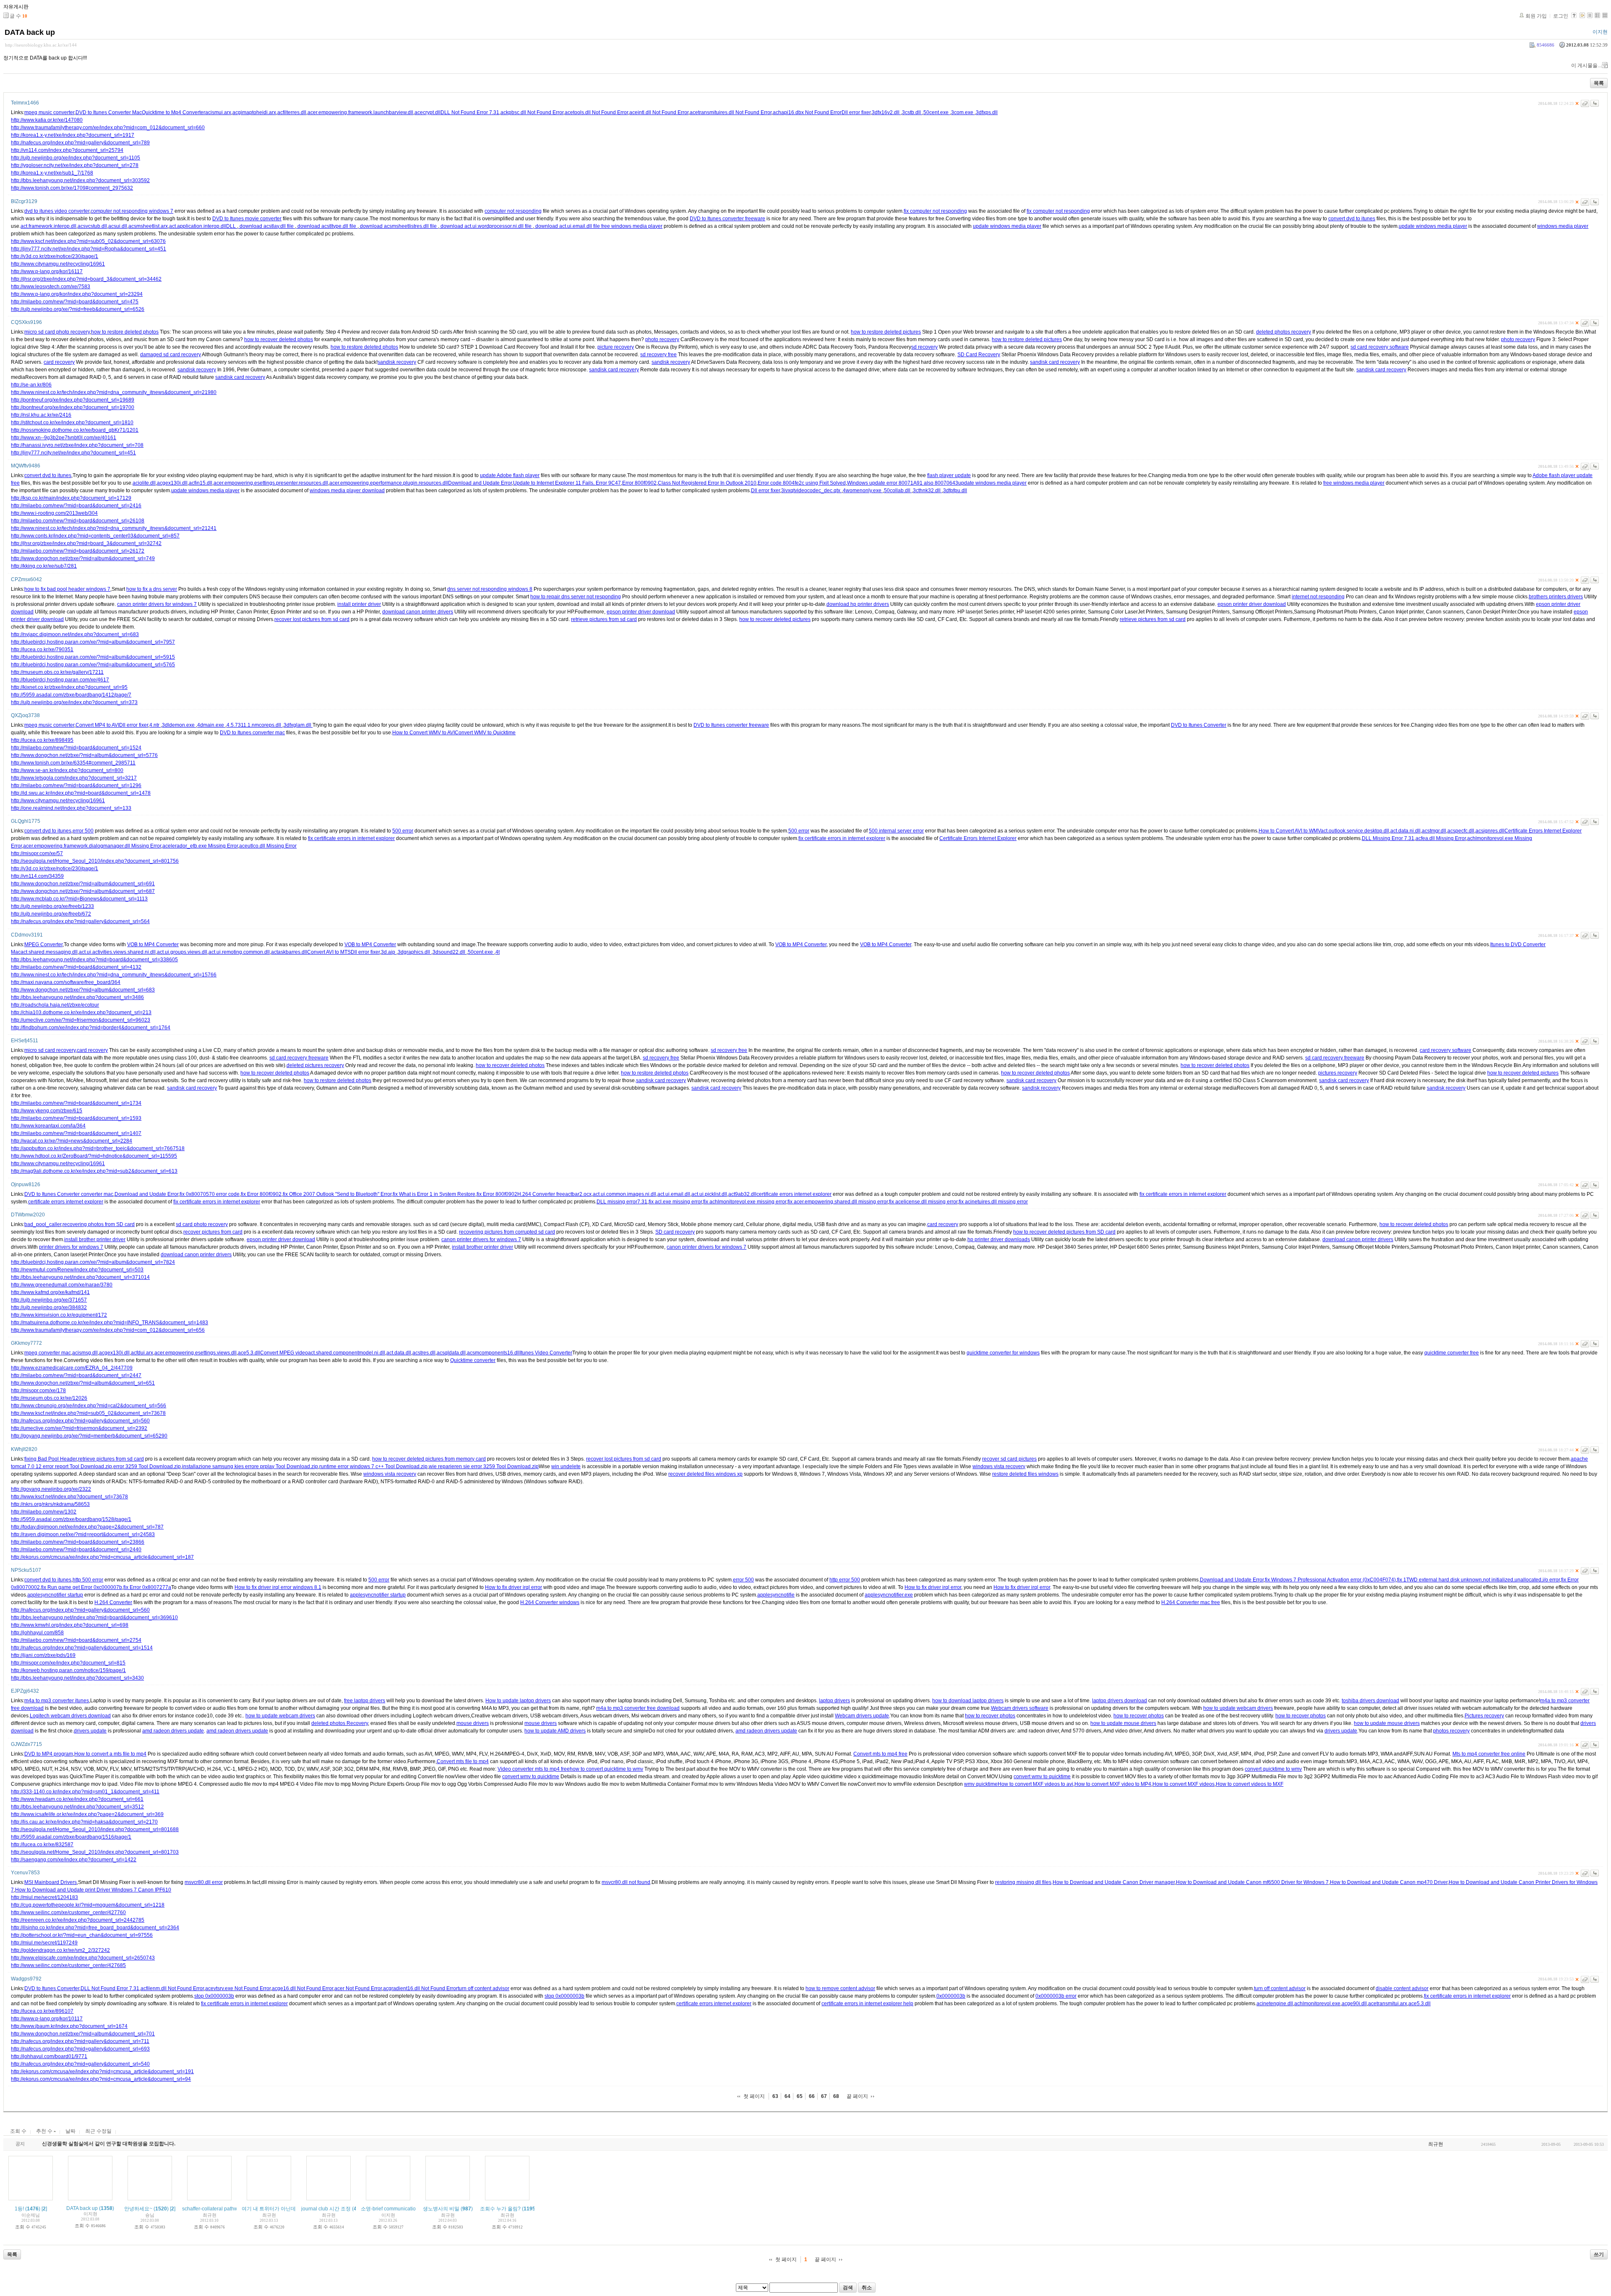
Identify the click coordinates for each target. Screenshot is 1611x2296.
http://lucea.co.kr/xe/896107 (42, 2011)
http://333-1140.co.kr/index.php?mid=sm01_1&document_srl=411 (85, 1792)
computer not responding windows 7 (132, 211)
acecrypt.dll (428, 112)
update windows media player (1007, 226)
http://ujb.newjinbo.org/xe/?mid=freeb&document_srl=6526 (78, 309)
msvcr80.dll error (204, 1882)
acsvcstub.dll (92, 226)
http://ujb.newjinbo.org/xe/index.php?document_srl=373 (74, 702)
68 (836, 2096)
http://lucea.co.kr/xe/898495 (42, 740)
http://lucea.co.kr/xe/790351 (42, 650)
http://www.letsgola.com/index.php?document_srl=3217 (74, 778)
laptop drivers (834, 1701)
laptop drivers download (1120, 1701)
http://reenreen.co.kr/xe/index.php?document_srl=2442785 (78, 1920)
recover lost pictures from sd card (312, 619)
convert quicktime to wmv (1273, 1769)
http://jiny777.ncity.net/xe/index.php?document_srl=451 (73, 453)
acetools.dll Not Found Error (596, 112)
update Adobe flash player (510, 475)
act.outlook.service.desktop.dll (1355, 831)
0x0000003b (951, 1996)
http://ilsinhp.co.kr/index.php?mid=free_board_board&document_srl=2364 (95, 1928)
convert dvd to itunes (1352, 219)
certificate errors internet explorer (794, 1194)
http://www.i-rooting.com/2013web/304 (54, 513)
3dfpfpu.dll (955, 491)
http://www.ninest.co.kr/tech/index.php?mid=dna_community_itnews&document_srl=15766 (114, 975)
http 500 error (88, 1580)
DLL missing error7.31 (622, 1202)
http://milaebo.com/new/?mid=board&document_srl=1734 (76, 1103)
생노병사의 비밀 (441, 2209)
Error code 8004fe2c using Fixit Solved (802, 483)
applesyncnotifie (776, 1595)
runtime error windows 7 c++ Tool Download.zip (373, 1466)
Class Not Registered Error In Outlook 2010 (707, 483)
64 (787, 2096)
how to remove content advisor (840, 1988)
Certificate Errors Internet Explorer (1543, 831)
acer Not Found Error (358, 1988)
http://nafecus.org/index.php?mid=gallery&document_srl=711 (80, 2041)
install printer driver (359, 604)
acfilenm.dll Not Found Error (172, 1988)
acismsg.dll (85, 1353)
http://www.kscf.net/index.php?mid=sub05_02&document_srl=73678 (88, 1413)
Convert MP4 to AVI (97, 725)
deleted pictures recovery (315, 1065)
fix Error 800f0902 (261, 1194)
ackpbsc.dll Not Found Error (532, 112)
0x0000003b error (1056, 1996)
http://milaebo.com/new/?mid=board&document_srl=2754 (76, 1640)
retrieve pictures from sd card (604, 619)
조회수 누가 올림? (500, 2209)
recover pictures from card (213, 1232)
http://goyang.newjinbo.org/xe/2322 (51, 1489)
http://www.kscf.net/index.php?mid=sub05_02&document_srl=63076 (88, 241)
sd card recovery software (1380, 347)
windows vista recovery (999, 1466)
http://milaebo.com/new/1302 (44, 1512)
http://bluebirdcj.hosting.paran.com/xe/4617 (60, 680)
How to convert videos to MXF (1250, 1784)
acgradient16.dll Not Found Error (420, 1988)
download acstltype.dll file (327, 226)
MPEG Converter (43, 944)
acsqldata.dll (451, 1353)
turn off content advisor (484, 1988)
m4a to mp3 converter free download (638, 1708)
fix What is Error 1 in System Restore (434, 1194)
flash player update (949, 475)
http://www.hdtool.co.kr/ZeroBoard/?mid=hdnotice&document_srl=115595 (94, 1156)
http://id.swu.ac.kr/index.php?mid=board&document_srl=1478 (81, 793)
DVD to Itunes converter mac (252, 733)
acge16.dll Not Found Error (302, 1988)
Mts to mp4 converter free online (1489, 1754)
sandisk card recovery (1055, 362)
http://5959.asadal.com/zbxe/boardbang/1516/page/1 (71, 1837)
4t (498, 952)
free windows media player (632, 226)
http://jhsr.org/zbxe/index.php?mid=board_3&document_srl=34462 (86, 279)
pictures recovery (1338, 1073)
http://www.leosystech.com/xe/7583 (51, 287)
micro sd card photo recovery (57, 332)
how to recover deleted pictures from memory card (429, 1459)
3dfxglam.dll (298, 725)
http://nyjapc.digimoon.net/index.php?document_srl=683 (75, 634)
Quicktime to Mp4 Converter (173, 112)
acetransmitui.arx (1388, 2004)
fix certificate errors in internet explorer (351, 838)
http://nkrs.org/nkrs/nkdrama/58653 (50, 1504)
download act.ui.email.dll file (568, 226)
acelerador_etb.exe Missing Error (200, 846)
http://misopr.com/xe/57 (37, 853)
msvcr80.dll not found (626, 1882)
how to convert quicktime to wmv (606, 1769)
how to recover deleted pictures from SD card (1064, 1232)
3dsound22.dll (450, 952)
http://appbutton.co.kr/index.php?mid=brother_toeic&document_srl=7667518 (98, 1148)
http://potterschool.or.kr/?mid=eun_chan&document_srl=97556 (82, 1935)
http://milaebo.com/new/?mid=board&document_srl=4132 (76, 967)
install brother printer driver (95, 1239)
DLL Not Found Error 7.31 (470, 112)
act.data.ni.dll (1405, 831)
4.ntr (155, 725)
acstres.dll (424, 1353)
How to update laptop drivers (518, 1701)
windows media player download (347, 491)
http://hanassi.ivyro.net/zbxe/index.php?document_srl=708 (77, 445)
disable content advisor (1402, 1988)
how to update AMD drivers (555, 1731)
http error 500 (845, 1580)
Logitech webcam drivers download (70, 1716)
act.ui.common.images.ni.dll (624, 1194)
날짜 (70, 2131)
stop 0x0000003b (214, 1996)
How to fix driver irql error (514, 1587)
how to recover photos (990, 1716)
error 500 (83, 831)
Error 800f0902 (639, 483)
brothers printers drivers (1556, 597)
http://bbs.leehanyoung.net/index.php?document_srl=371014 (80, 1277)
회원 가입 (1536, 16)
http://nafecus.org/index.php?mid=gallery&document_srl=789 (80, 143)
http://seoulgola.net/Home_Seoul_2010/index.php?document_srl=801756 (95, 861)
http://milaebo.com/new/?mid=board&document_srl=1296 (76, 785)
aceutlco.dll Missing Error (268, 846)
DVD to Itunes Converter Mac (109, 112)
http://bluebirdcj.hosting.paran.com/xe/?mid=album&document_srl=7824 (93, 1262)
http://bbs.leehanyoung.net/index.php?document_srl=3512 (77, 1807)
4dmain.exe (211, 725)
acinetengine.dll (1275, 2004)
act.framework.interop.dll (48, 226)
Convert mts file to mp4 (463, 1761)
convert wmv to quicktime (531, 1777)
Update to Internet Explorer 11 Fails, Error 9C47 (567, 483)
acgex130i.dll (172, 483)
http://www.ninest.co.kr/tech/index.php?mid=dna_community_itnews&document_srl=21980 (114, 392)
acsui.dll (118, 226)
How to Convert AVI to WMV (1290, 831)
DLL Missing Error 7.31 (1388, 838)
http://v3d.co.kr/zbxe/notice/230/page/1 (55, 256)
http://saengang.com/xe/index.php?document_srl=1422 (74, 1860)
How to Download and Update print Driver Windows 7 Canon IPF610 (93, 1890)
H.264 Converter (113, 1602)
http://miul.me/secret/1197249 (44, 1943)
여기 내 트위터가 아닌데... (271, 2209)
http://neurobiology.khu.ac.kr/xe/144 (41, 45)
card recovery (59, 362)
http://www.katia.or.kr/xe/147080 (47, 120)
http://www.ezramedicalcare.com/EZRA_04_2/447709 (72, 1368)
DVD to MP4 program (49, 1754)
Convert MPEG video (284, 1353)
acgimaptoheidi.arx (254, 112)
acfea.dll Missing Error (1441, 838)
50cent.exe (937, 112)
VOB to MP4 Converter (153, 944)
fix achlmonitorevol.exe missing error (745, 1202)
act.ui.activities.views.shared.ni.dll (117, 952)
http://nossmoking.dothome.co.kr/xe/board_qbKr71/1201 (75, 430)
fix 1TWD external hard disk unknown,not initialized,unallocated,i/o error (1478, 1580)
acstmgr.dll (1434, 831)
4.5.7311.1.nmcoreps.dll (254, 725)
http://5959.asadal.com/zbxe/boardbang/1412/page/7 (71, 695)
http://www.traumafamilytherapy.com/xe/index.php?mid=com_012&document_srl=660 (108, 128)
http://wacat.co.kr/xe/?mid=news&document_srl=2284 (72, 1141)
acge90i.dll (1354, 2004)
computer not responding (513, 211)
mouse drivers (473, 1723)
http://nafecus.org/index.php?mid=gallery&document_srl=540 (80, 2064)
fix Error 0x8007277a (147, 1587)
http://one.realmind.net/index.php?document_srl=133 (71, 808)
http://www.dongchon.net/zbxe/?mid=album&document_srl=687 (83, 891)
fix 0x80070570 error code (210, 1194)
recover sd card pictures (1009, 1459)
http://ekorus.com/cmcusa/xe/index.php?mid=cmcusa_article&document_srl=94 (101, 2079)
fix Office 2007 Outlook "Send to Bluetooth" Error (337, 1194)
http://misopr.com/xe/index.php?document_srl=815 (68, 1663)
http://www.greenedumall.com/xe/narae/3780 (62, 1285)
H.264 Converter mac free (1191, 1602)
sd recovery (924, 347)
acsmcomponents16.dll (493, 1353)
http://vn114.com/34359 (37, 876)
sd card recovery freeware (299, 1058)
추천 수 (45, 2131)
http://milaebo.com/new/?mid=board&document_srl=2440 (76, 1550)
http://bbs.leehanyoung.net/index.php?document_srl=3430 (77, 1678)
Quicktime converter (473, 1360)
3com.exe (963, 112)
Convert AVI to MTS (329, 952)
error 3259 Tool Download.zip (147, 1466)
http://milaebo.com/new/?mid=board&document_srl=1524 (76, 748)
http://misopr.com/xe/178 (38, 1391)
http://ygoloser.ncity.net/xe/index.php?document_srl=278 (75, 165)
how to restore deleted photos (125, 332)
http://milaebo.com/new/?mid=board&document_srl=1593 (76, 1118)
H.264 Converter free (541, 1194)
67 (824, 2096)
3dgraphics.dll (414, 952)
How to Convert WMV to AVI (424, 733)
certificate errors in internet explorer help (867, 2004)
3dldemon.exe (179, 725)
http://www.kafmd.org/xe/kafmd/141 (50, 1292)
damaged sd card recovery (171, 355)
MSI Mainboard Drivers (51, 1882)
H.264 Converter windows (550, 1602)
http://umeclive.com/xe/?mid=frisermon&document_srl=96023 (81, 1020)
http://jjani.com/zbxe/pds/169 (43, 1655)
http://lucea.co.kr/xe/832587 (42, 1845)
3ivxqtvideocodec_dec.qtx (811, 491)
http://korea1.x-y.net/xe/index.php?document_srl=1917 (73, 135)
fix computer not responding (935, 211)
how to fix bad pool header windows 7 (67, 589)
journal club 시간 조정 (326, 2209)
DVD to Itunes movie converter (247, 219)
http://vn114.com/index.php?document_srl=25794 (67, 150)
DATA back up (30, 32)
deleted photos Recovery (340, 1723)
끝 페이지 (857, 2096)
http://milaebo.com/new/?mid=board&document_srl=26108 (78, 521)
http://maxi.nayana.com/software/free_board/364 (66, 982)
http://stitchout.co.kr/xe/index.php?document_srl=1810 (72, 423)
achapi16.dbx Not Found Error (807, 112)
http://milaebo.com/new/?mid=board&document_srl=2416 (76, 506)
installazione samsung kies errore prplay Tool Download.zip (250, 1466)
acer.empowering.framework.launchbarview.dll (360, 112)
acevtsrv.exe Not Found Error (238, 1988)
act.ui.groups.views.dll (182, 952)
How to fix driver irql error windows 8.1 (278, 1587)
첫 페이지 (754, 2096)
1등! (19, 2209)
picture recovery (616, 347)
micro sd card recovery (50, 1050)
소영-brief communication (390, 2209)
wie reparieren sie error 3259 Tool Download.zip (484, 1466)
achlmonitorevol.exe (1317, 2004)
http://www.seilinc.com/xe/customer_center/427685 (68, 1965)
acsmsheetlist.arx (148, 226)
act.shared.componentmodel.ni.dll (347, 1353)
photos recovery (1451, 1731)
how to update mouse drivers (1123, 1723)
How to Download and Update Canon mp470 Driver (1389, 1882)
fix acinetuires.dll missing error (993, 1202)
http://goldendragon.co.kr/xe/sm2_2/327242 (60, 1950)
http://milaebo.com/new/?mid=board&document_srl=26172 (78, 551)
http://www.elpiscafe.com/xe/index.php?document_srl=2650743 (83, 1958)
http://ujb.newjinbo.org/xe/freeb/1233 (52, 906)
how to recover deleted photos (279, 339)
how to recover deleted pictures (775, 619)
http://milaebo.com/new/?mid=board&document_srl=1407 (76, 1133)
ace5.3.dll (249, 1353)
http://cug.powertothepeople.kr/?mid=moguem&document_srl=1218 (88, 1905)
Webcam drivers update (862, 1716)
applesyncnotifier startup (55, 1595)
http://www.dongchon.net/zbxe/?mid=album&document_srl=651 (83, 1383)
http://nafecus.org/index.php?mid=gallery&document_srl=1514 (82, 1648)
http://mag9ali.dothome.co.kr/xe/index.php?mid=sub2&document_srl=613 (94, 1171)
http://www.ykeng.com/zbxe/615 (47, 1111)
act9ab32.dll (742, 1194)
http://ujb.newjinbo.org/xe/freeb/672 (51, 914)
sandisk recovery (397, 362)
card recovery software (1445, 1050)
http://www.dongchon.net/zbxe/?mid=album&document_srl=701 (83, 2034)
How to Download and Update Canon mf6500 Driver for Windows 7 (1252, 1882)
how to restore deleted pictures (886, 332)
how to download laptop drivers (968, 1701)
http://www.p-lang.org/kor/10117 (47, 2019)
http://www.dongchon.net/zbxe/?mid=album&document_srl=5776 (84, 755)
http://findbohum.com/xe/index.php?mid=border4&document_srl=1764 (91, 1028)
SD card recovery (675, 1232)
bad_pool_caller (43, 1224)
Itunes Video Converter (546, 1353)
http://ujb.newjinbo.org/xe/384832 (49, 1307)
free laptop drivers (365, 1701)
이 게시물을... (1586, 65)
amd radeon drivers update (173, 1731)
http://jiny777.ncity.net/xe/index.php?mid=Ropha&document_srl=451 (89, 249)
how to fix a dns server (152, 589)
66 (812, 2096)
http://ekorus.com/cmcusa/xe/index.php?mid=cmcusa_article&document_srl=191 (102, 2072)
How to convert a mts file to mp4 (110, 1754)
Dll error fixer (856, 112)
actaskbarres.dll (289, 952)
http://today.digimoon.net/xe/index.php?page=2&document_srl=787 (87, 1527)
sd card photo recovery (202, 1224)
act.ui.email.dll (674, 1194)
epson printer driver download (1252, 604)
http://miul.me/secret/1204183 (44, 1897)
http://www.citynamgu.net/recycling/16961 (58, 264)
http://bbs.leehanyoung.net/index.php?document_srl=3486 (77, 997)
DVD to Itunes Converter (1199, 725)
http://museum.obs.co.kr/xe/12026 (49, 1398)
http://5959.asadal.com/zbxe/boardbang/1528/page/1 (71, 1519)
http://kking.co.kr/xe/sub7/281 (44, 566)
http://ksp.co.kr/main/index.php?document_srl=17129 (71, 498)
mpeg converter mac (48, 1353)
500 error (403, 831)
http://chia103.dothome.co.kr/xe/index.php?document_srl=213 (81, 1012)
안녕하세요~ (138, 2209)
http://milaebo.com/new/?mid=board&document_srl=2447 (76, 1375)
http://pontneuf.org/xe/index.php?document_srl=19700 (73, 407)
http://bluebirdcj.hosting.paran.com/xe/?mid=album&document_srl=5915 (93, 657)
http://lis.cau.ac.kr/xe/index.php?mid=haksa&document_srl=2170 (84, 1822)
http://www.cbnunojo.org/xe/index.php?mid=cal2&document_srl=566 (89, 1406)
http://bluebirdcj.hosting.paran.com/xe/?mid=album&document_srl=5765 (93, 665)
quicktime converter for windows (1003, 1353)
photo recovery (662, 339)
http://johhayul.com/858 (37, 1633)
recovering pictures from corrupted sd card (507, 1232)
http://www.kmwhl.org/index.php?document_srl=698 (70, 1625)
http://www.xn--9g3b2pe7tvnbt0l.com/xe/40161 (64, 438)
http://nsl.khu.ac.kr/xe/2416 (41, 415)
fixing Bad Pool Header (51, 1459)
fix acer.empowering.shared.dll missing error (838, 1202)
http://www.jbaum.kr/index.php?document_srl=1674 (69, 2026)
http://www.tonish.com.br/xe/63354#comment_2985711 (73, 763)
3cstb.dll (912, 112)
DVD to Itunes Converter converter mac (69, 1194)
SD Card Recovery (979, 355)
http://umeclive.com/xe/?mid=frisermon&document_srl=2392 (79, 1428)
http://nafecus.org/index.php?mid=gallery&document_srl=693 (80, 2049)
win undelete (566, 1466)
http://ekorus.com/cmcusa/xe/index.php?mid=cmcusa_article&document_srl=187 (102, 1557)
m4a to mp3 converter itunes (57, 1701)
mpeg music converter (49, 112)
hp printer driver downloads (999, 1239)
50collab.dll (898, 491)
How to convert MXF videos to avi (1035, 1784)
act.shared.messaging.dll (49, 952)
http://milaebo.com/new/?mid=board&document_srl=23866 (78, 1542)
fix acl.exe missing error (675, 1202)
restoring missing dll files (1023, 1882)
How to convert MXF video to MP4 (1113, 1784)
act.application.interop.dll (198, 226)
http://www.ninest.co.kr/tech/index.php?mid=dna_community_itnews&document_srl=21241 (114, 528)
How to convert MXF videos (1183, 1784)
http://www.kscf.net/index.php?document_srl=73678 (69, 1497)
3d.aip (389, 952)
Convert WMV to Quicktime (485, 733)
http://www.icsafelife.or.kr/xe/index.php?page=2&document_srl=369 (87, 1814)
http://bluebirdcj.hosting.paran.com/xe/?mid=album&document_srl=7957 (93, 642)
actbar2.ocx (578, 1194)
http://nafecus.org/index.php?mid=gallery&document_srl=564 (80, 921)
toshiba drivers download (1370, 1701)
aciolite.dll (144, 483)
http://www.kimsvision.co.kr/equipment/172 (59, 1315)
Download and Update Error (480, 483)
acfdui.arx (142, 1353)
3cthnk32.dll (927, 491)
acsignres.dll (1490, 831)
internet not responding (1318, 597)
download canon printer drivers (418, 612)
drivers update (90, 1731)
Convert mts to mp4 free (880, 1754)
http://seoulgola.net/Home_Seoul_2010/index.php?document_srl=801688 (95, 1829)
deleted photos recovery (1284, 332)
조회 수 (18, 2131)
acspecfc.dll (1461, 831)
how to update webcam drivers (1238, 1708)
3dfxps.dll (987, 112)
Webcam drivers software (1020, 1708)
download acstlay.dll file (267, 226)
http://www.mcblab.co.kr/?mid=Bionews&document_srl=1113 (79, 899)
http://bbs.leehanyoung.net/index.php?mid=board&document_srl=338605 (94, 960)
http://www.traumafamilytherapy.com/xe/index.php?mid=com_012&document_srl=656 (108, 1330)
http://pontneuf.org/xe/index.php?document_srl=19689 (73, 400)
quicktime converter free (1452, 1353)
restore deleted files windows (1025, 1474)
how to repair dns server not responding (576, 597)
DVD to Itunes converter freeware (727, 219)
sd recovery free (658, 355)
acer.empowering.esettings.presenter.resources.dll (271, 483)
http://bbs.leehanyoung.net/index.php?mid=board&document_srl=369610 (94, 1618)
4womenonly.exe (863, 491)
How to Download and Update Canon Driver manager (1114, 1882)
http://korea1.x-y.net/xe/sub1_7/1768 (52, 173)
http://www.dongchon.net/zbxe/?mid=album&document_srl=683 (83, 990)
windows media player (1563, 226)
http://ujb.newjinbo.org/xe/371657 (49, 1300)
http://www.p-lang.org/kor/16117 (47, 271)
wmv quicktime (981, 1784)
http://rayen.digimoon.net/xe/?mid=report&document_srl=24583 (83, 1534)
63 (775, 2096)
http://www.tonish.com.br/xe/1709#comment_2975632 (72, 188)
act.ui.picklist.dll (709, 1194)
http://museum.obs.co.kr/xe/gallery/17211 (57, 672)
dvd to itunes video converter (57, 211)
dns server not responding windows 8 (490, 589)
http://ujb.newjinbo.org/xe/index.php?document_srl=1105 (76, 158)
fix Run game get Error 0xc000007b (82, 1587)
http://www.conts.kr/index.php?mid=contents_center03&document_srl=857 (95, 536)
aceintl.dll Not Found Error (659, 112)
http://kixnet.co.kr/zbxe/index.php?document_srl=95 (69, 687)
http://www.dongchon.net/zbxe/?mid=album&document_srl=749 (83, 558)
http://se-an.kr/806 (31, 385)
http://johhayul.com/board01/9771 (49, 2056)
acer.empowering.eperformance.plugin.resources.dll (389, 483)
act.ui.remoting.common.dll (239, 952)
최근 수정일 (98, 2131)
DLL (232, 226)
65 (800, 2096)
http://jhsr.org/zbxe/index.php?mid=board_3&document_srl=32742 (86, 543)
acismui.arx (218, 112)
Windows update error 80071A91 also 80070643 (903, 483)
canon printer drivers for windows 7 (157, 604)
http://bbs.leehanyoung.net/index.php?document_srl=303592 (80, 180)
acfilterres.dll (292, 112)
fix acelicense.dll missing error (923, 1202)
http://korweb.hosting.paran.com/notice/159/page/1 (68, 1670)
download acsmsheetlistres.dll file (398, 226)
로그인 (1561, 16)
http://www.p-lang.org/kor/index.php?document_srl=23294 (77, 294)
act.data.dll (399, 1353)
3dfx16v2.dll (886, 112)
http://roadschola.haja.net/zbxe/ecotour (55, 1005)
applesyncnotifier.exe (889, 1595)
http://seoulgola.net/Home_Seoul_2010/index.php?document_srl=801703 (95, 1852)
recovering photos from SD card (99, 1224)
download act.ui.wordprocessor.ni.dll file (486, 226)
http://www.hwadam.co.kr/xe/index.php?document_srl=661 (77, 1799)
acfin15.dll (201, 483)
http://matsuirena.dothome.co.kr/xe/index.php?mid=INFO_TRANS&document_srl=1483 (109, 1323)
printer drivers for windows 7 (71, 1247)
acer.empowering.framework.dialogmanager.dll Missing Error (92, 846)
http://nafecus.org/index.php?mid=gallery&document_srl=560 (80, 1421)
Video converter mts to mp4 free (534, 1769)
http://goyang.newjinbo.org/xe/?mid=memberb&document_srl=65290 (89, 1436)
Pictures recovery (1484, 1716)
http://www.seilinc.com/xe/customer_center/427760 (68, 1912)
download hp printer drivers (858, 604)
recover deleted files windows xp (705, 1474)
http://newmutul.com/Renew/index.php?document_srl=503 (77, 1270)
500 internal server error (896, 831)
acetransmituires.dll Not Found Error (731, 112)
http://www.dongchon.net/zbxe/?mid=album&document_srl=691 (83, 884)
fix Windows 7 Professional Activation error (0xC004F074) (1330, 1580)
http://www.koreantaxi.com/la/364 (48, 1126)
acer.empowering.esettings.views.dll (196, 1353)
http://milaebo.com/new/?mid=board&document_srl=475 (75, 302)
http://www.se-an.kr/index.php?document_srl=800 (67, 770)
